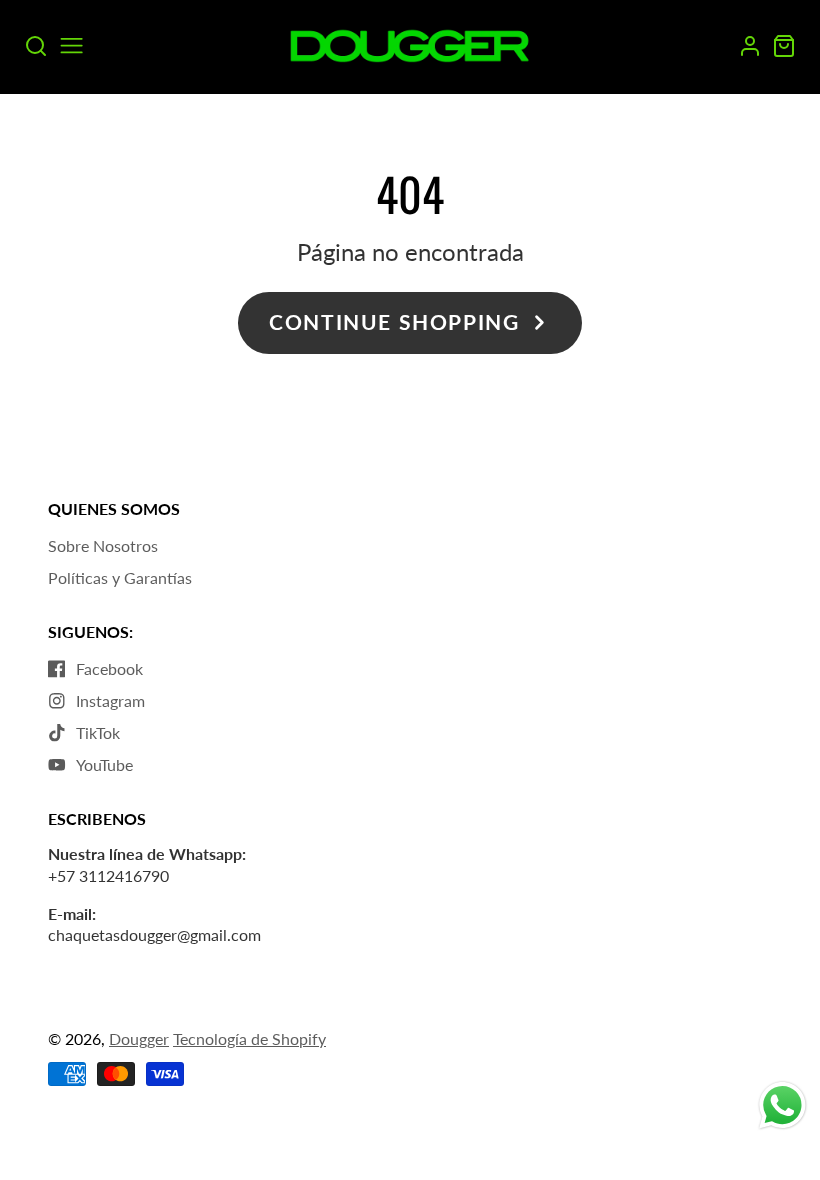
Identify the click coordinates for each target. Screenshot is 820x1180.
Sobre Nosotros (103, 545)
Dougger (139, 1038)
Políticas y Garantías (120, 577)
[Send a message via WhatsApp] (782, 1105)
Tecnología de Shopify (249, 1038)
